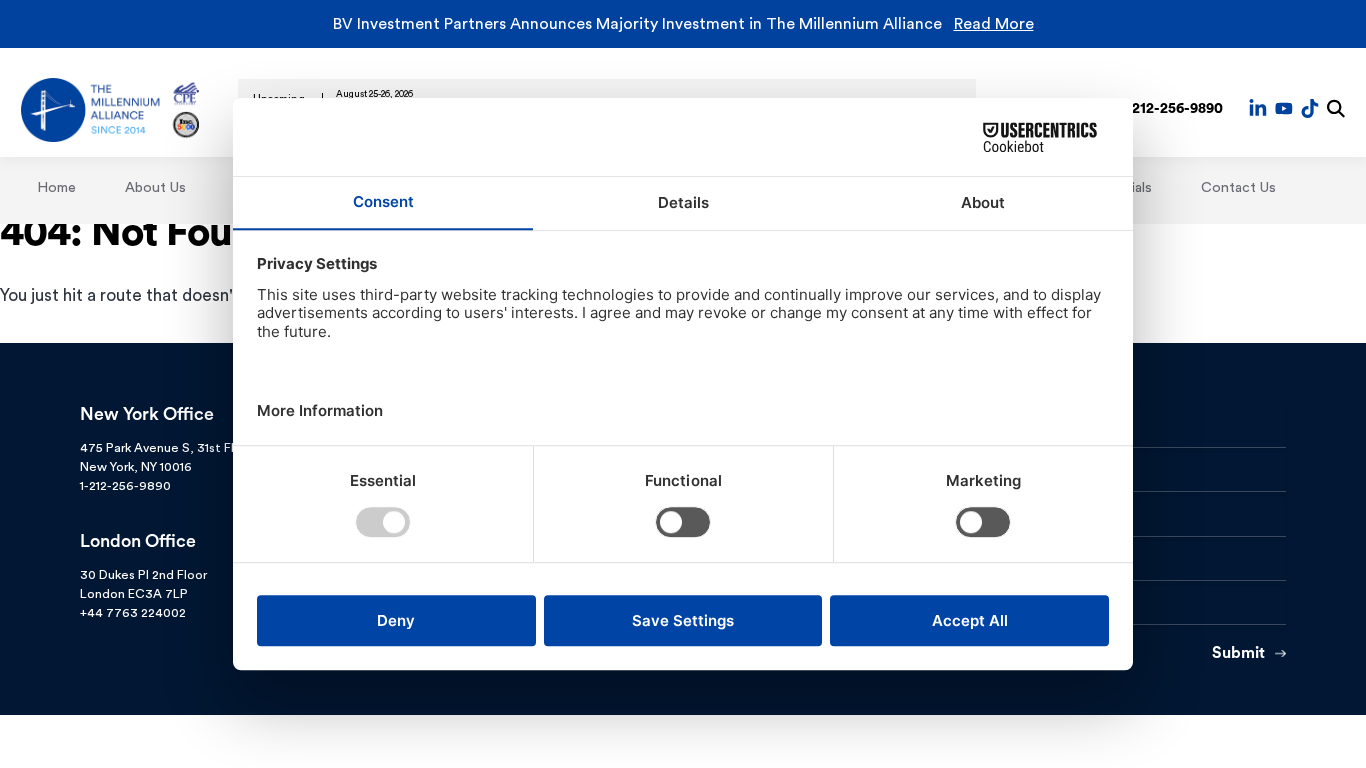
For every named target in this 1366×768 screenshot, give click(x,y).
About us (155, 187)
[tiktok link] (1310, 107)
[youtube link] (1284, 107)
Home (56, 187)
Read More (994, 24)
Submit (1238, 653)
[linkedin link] (1258, 107)
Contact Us (1238, 187)
